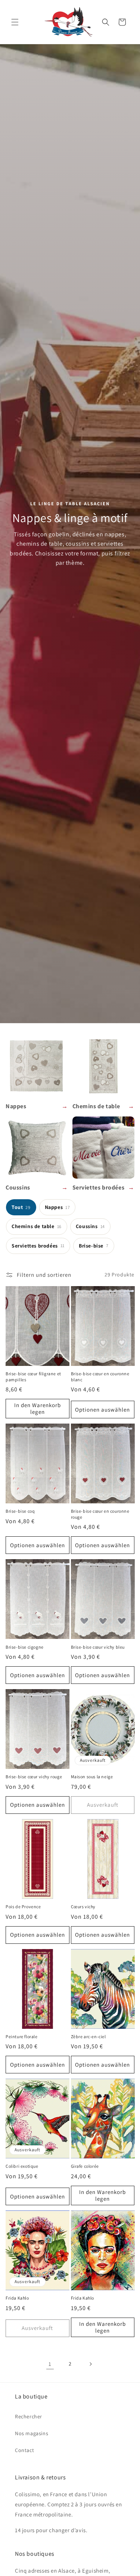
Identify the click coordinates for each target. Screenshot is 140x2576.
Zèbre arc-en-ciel (88, 2036)
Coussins (90, 1226)
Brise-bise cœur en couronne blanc (100, 1377)
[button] (15, 22)
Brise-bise (94, 1246)
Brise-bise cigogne (25, 1647)
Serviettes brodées (38, 1246)
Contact (24, 2450)
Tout (21, 1207)
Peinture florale (22, 2036)
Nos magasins (32, 2433)
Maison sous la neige (92, 1777)
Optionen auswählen (102, 1410)
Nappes (57, 1207)
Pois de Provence (23, 1907)
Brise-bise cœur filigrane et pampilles (33, 1377)
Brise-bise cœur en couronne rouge (100, 1514)
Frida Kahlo (17, 2298)
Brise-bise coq (20, 1511)
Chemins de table (37, 1226)
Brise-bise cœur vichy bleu (98, 1647)
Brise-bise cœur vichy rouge (34, 1777)
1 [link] (50, 2364)
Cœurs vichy (83, 1907)
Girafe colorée (85, 2166)
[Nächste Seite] (90, 2364)
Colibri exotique (22, 2166)
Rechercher (29, 2416)
